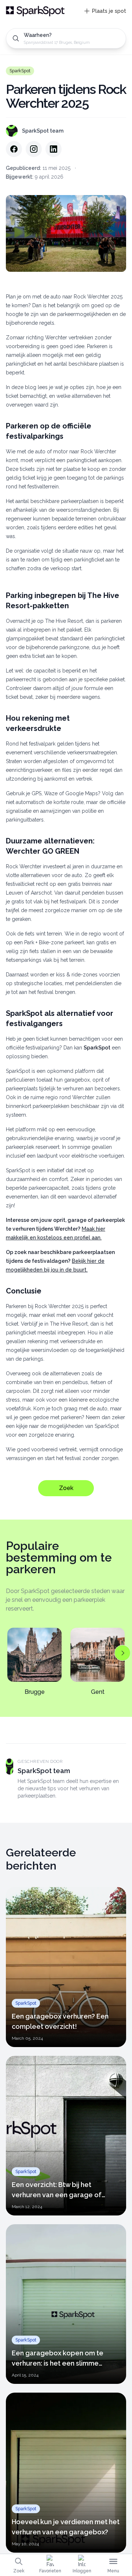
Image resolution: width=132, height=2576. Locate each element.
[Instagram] (34, 149)
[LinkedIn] (54, 149)
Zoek (66, 1488)
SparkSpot (20, 71)
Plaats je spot (109, 11)
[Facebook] (14, 149)
